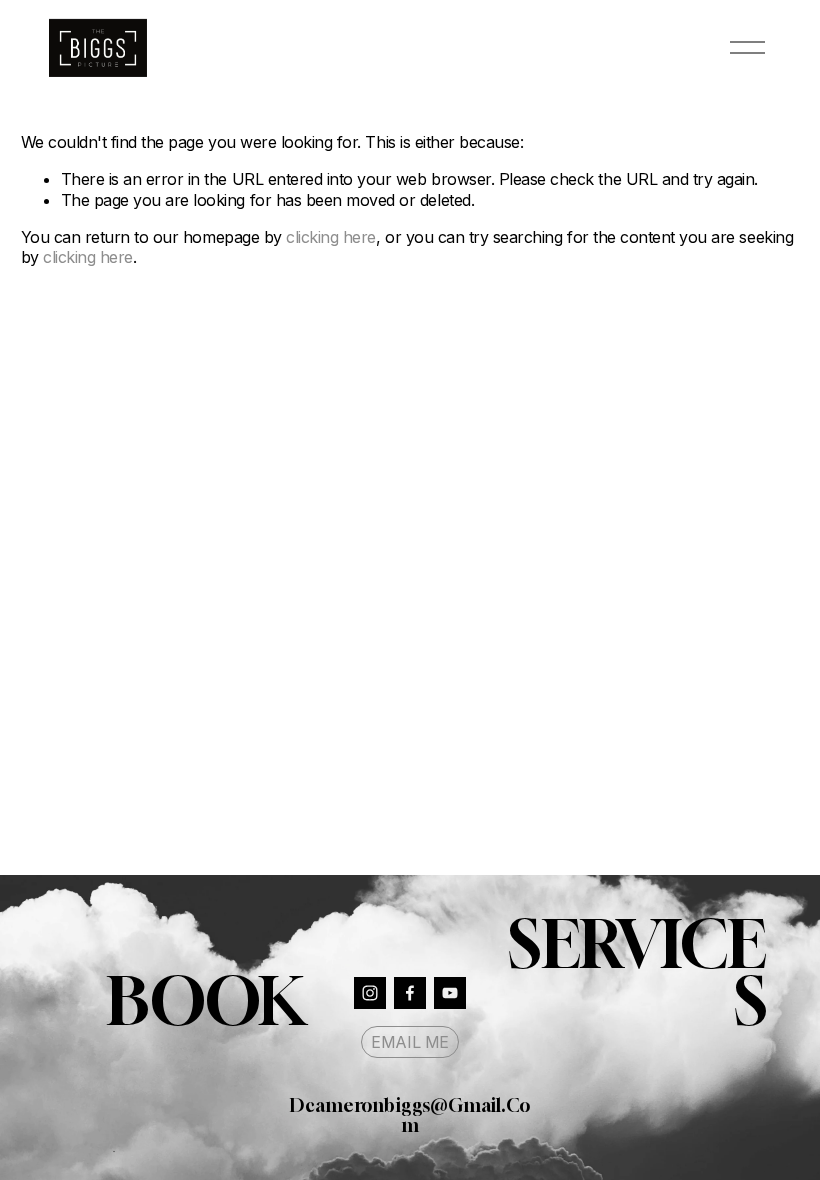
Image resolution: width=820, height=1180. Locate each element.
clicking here (331, 237)
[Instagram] (370, 993)
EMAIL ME (409, 1042)
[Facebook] (410, 993)
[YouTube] (450, 993)
